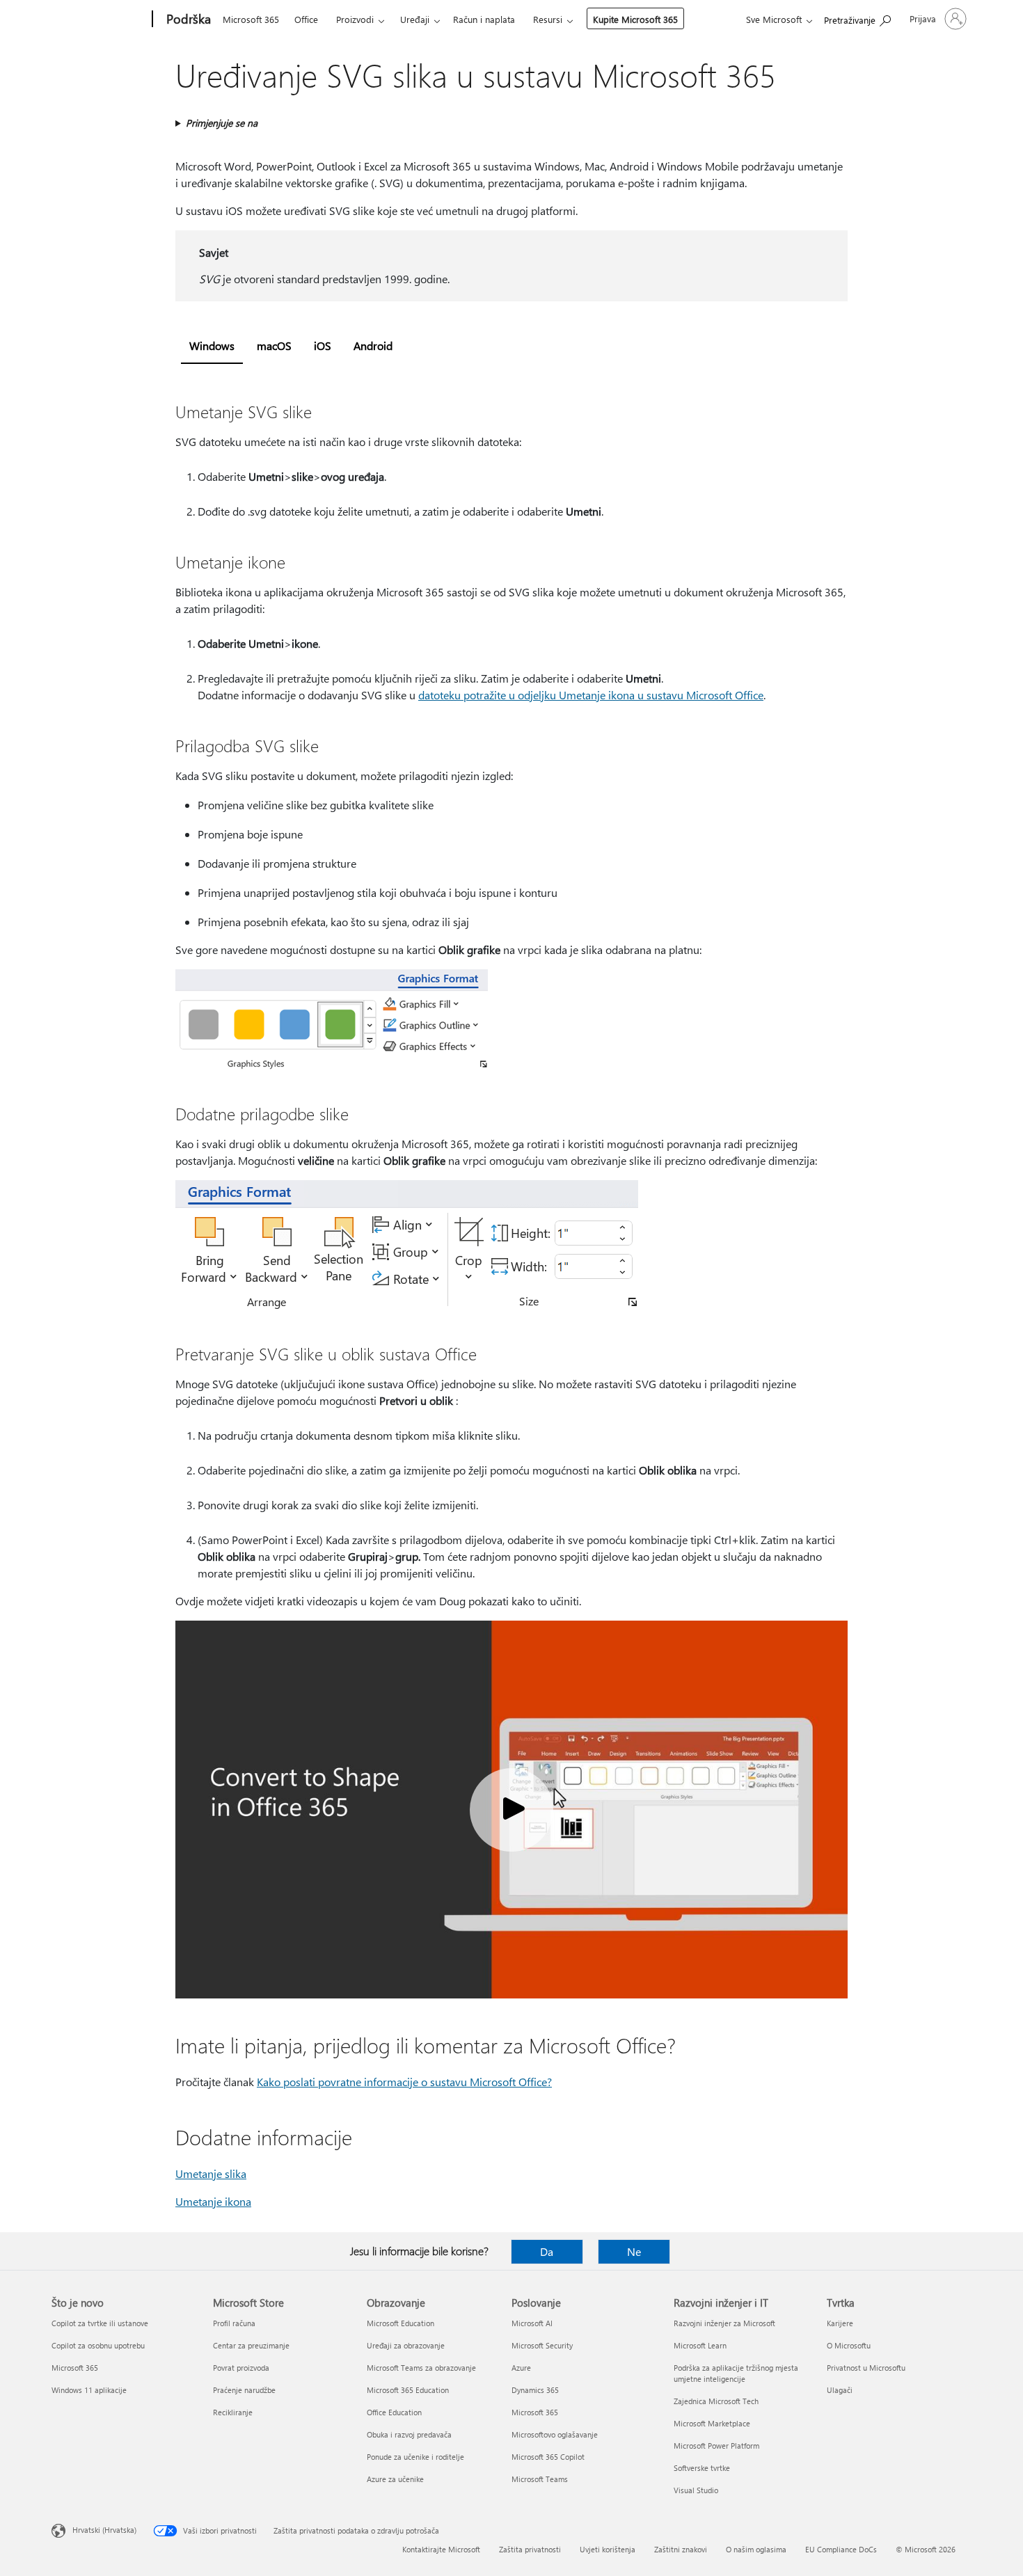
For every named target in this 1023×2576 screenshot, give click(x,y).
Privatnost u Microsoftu (866, 2368)
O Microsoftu (849, 2345)
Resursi (548, 19)
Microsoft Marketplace (712, 2423)
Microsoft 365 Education (408, 2390)
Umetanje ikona (213, 2201)
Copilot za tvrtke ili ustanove (100, 2323)
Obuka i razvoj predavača (409, 2434)
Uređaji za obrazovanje (406, 2345)
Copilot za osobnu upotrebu (98, 2345)
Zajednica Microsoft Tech (716, 2401)
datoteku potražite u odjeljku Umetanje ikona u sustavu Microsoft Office (591, 695)
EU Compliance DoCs (841, 2549)
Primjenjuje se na (222, 123)
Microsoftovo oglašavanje (555, 2434)
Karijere (840, 2323)
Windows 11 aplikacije (89, 2390)
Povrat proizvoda (241, 2368)
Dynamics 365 (535, 2390)
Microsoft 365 (251, 19)
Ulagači (840, 2390)
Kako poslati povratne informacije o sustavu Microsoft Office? (404, 2082)
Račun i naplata (484, 19)
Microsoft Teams (540, 2479)
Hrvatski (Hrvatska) (104, 2530)
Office (306, 19)
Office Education (394, 2412)
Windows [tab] (212, 345)
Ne (634, 2251)
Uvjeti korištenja (608, 2549)
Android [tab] (373, 345)
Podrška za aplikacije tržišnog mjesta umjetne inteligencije (736, 2373)
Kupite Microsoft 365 (635, 19)
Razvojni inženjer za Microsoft (724, 2323)
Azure (521, 2368)
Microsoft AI (532, 2323)
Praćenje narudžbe (244, 2390)
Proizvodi (355, 19)
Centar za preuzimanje (251, 2345)
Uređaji (415, 19)
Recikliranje (233, 2412)
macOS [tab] (274, 345)
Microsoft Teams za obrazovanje (421, 2368)
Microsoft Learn (700, 2345)
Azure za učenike (395, 2479)
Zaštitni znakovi (681, 2549)
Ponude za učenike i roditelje (415, 2457)
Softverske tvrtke (702, 2468)
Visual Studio (696, 2490)
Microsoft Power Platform (716, 2446)
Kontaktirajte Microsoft (441, 2549)
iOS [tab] (323, 345)
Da (547, 2251)
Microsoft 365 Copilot (548, 2457)
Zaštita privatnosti (530, 2549)
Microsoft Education (401, 2323)
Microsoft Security (542, 2345)
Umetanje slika (211, 2173)
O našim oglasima (756, 2549)
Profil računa (234, 2323)
